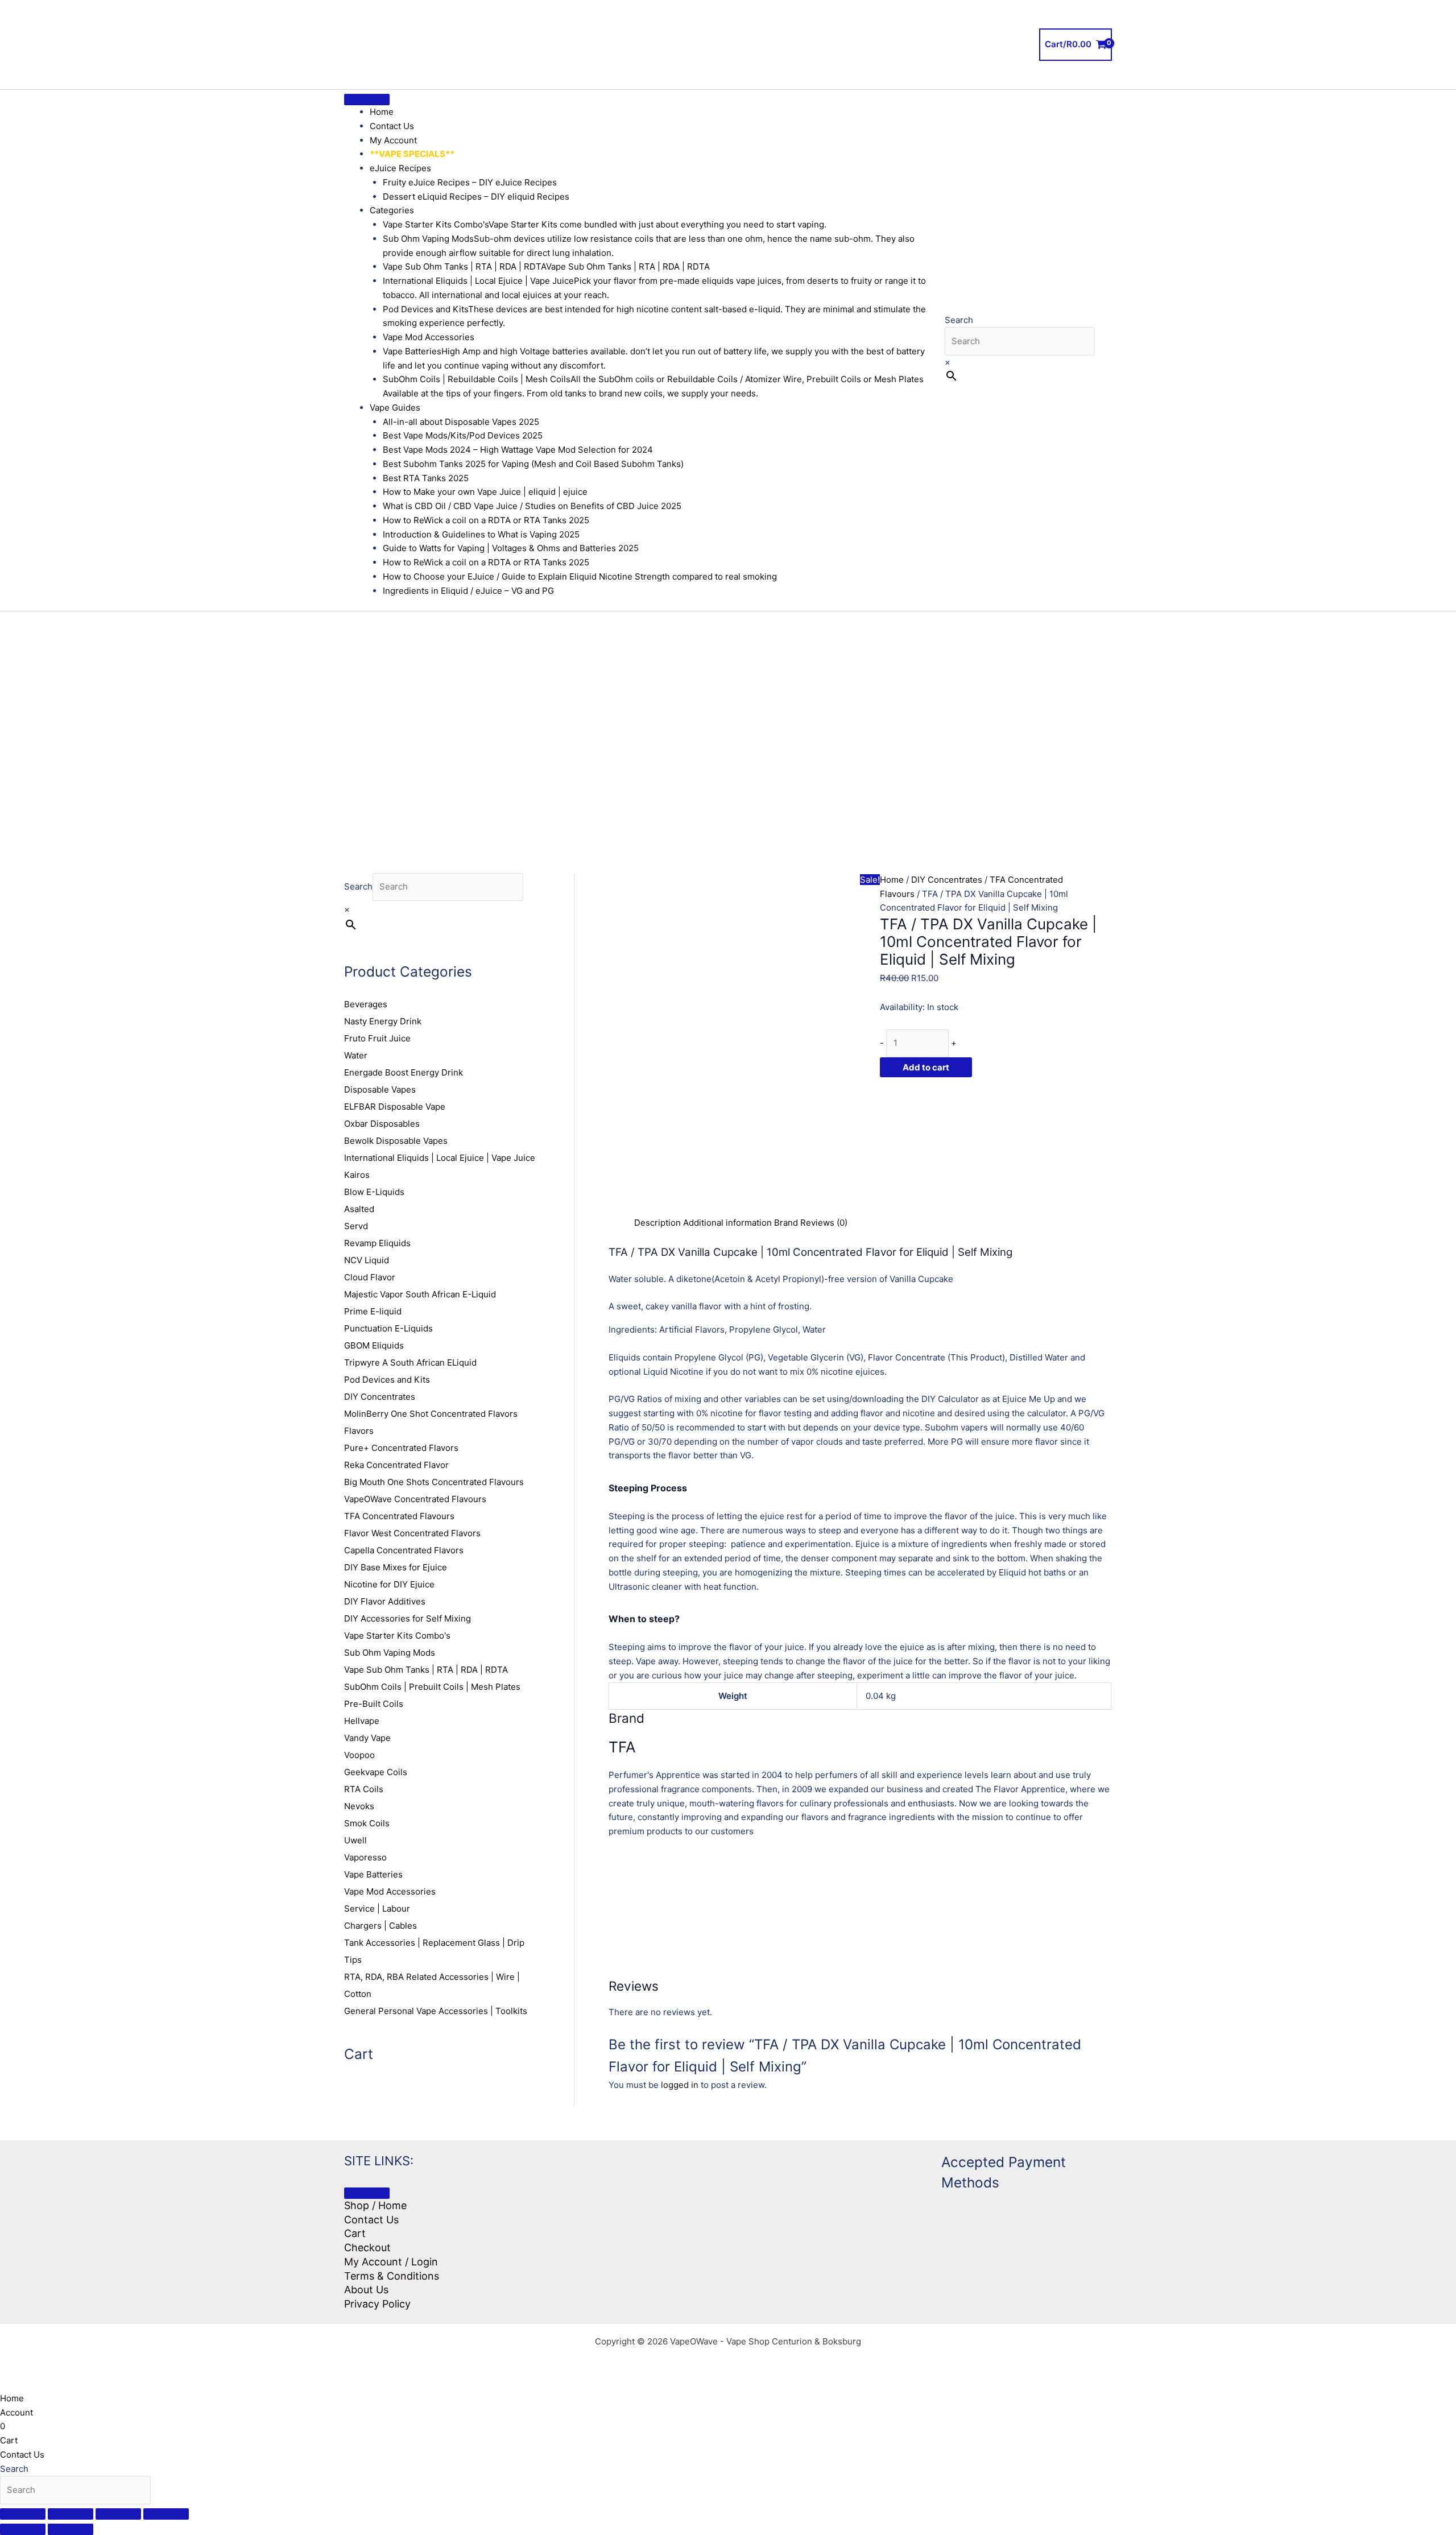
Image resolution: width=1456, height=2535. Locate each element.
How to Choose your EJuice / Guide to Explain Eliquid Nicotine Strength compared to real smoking (580, 576)
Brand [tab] (786, 1223)
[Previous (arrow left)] (23, 2529)
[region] (728, 725)
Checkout (367, 2247)
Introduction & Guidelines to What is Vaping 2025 (481, 534)
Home (382, 112)
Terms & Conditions (392, 2276)
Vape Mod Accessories (429, 337)
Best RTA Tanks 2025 (426, 478)
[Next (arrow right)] (71, 2529)
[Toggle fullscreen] (71, 2514)
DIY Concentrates (947, 880)
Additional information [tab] (727, 1223)
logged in (680, 2085)
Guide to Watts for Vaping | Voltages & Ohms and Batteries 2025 (511, 548)
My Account (393, 140)
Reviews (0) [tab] (824, 1223)
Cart (355, 2233)
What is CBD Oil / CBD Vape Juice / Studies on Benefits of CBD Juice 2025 (532, 506)
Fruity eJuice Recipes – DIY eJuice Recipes (470, 182)
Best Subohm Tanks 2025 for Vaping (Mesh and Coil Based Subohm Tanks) (533, 464)
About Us (366, 2290)
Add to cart (926, 1067)
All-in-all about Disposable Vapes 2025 (461, 422)
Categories (392, 210)
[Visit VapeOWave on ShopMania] (828, 2193)
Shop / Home (375, 2205)
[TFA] (965, 1146)
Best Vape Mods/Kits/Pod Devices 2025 (463, 435)
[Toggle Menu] (367, 100)
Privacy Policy (377, 2304)
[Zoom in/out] (23, 2514)
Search (959, 320)
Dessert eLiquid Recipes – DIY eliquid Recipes (476, 197)
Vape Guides (395, 408)
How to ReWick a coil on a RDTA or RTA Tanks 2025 (486, 520)
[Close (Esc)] (166, 2514)
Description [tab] (657, 1223)
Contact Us (392, 126)
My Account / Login (391, 2262)
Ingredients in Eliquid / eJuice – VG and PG (468, 591)
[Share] (118, 2514)
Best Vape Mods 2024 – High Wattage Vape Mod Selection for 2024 (518, 450)
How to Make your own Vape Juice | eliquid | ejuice (485, 492)
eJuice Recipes (400, 168)
